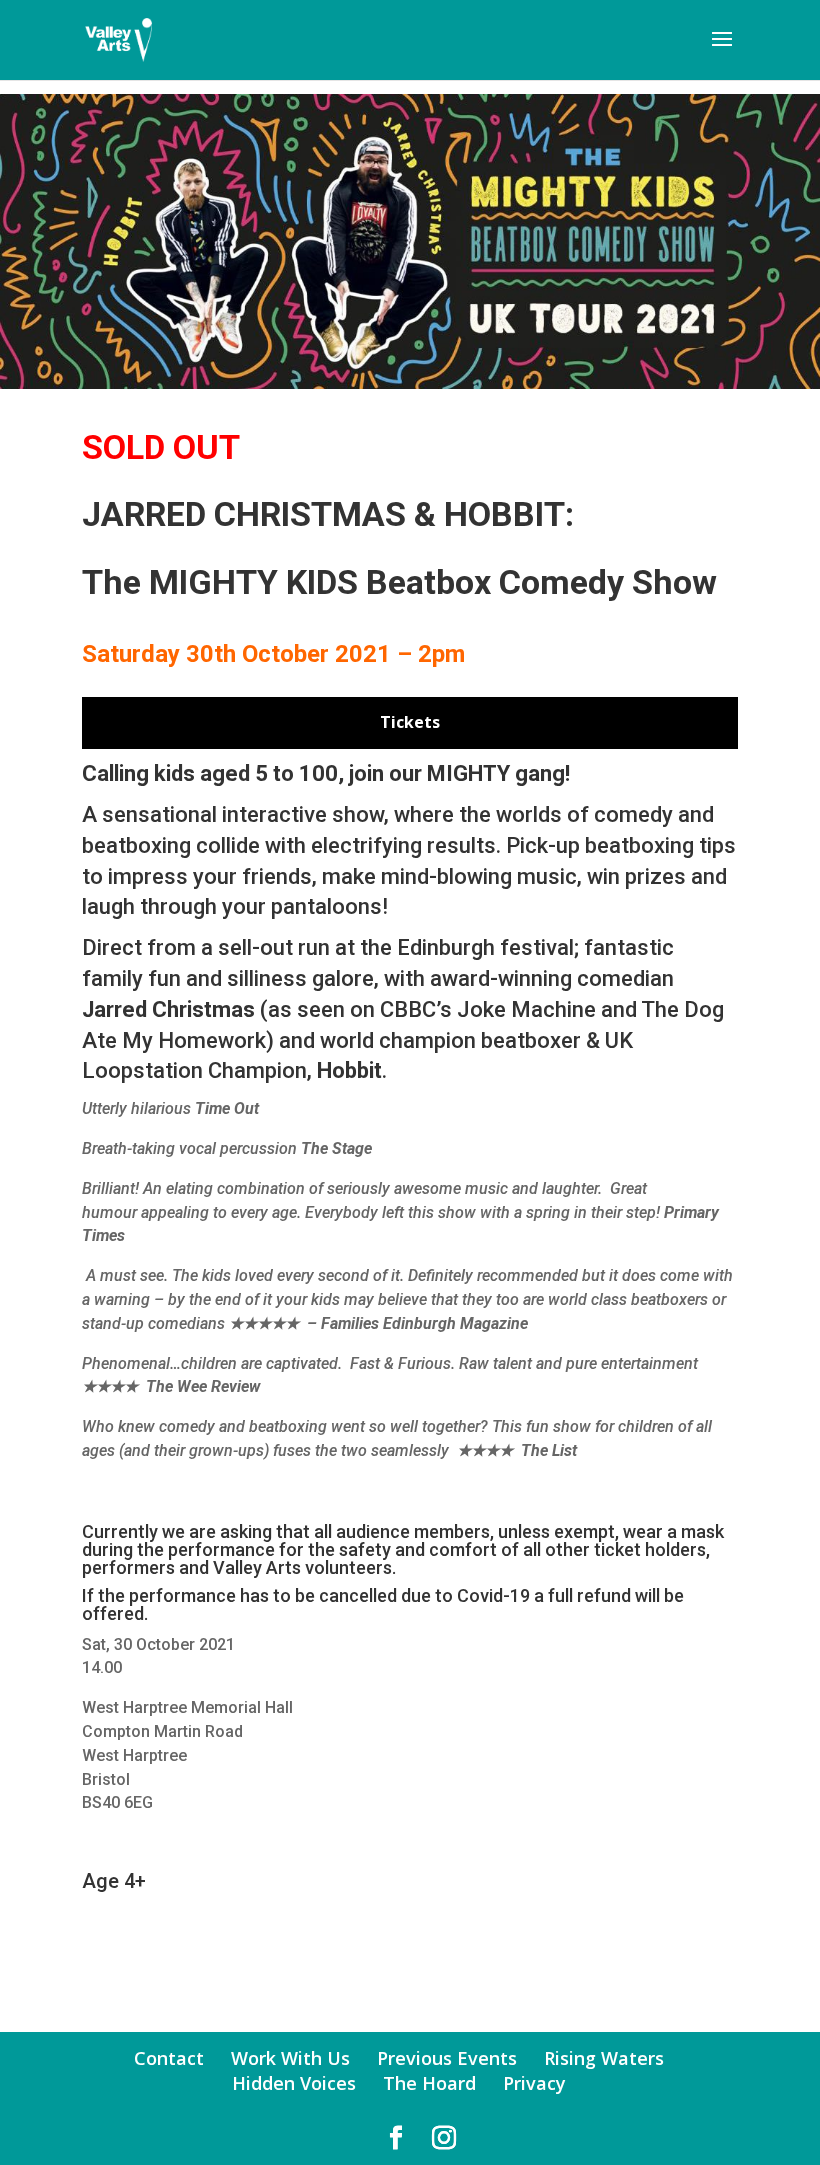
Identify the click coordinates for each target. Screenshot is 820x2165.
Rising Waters (604, 2058)
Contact (169, 2058)
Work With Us (290, 2058)
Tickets (410, 722)
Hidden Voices (294, 2083)
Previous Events (447, 2058)
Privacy (534, 2083)
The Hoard (429, 2083)
